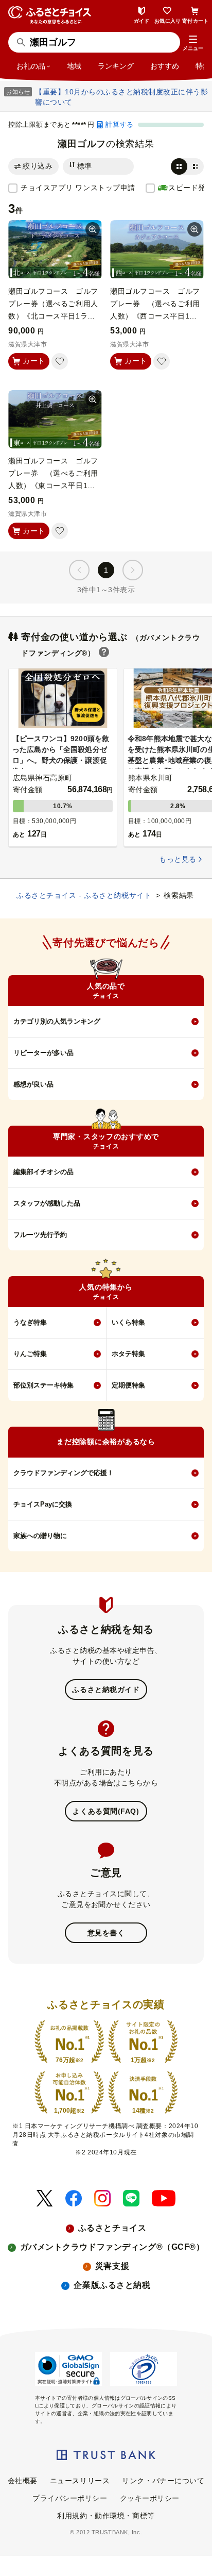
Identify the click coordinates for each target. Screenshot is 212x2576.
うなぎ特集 (30, 1322)
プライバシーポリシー (70, 2498)
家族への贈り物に (40, 1536)
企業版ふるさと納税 (112, 2285)
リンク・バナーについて (163, 2481)
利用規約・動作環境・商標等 (106, 2516)
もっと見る (178, 859)
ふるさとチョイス (112, 2228)
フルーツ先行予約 (40, 1235)
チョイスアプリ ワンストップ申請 (78, 188)
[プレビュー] (93, 229)
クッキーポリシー (150, 2498)
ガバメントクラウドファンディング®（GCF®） (112, 2247)
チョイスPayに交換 (43, 1504)
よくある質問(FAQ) (106, 1811)
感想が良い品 (33, 1084)
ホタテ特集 (128, 1354)
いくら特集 (128, 1322)
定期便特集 (128, 1385)
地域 (74, 66)
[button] (193, 43)
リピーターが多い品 (43, 1053)
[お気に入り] (60, 361)
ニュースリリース (80, 2481)
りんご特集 (30, 1354)
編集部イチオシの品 (43, 1172)
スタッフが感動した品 (47, 1203)
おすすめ (165, 66)
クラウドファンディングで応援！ (64, 1473)
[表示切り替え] (187, 166)
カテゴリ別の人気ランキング (57, 1021)
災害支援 (112, 2266)
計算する (119, 124)
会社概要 (23, 2481)
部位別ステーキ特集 (43, 1385)
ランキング (116, 66)
